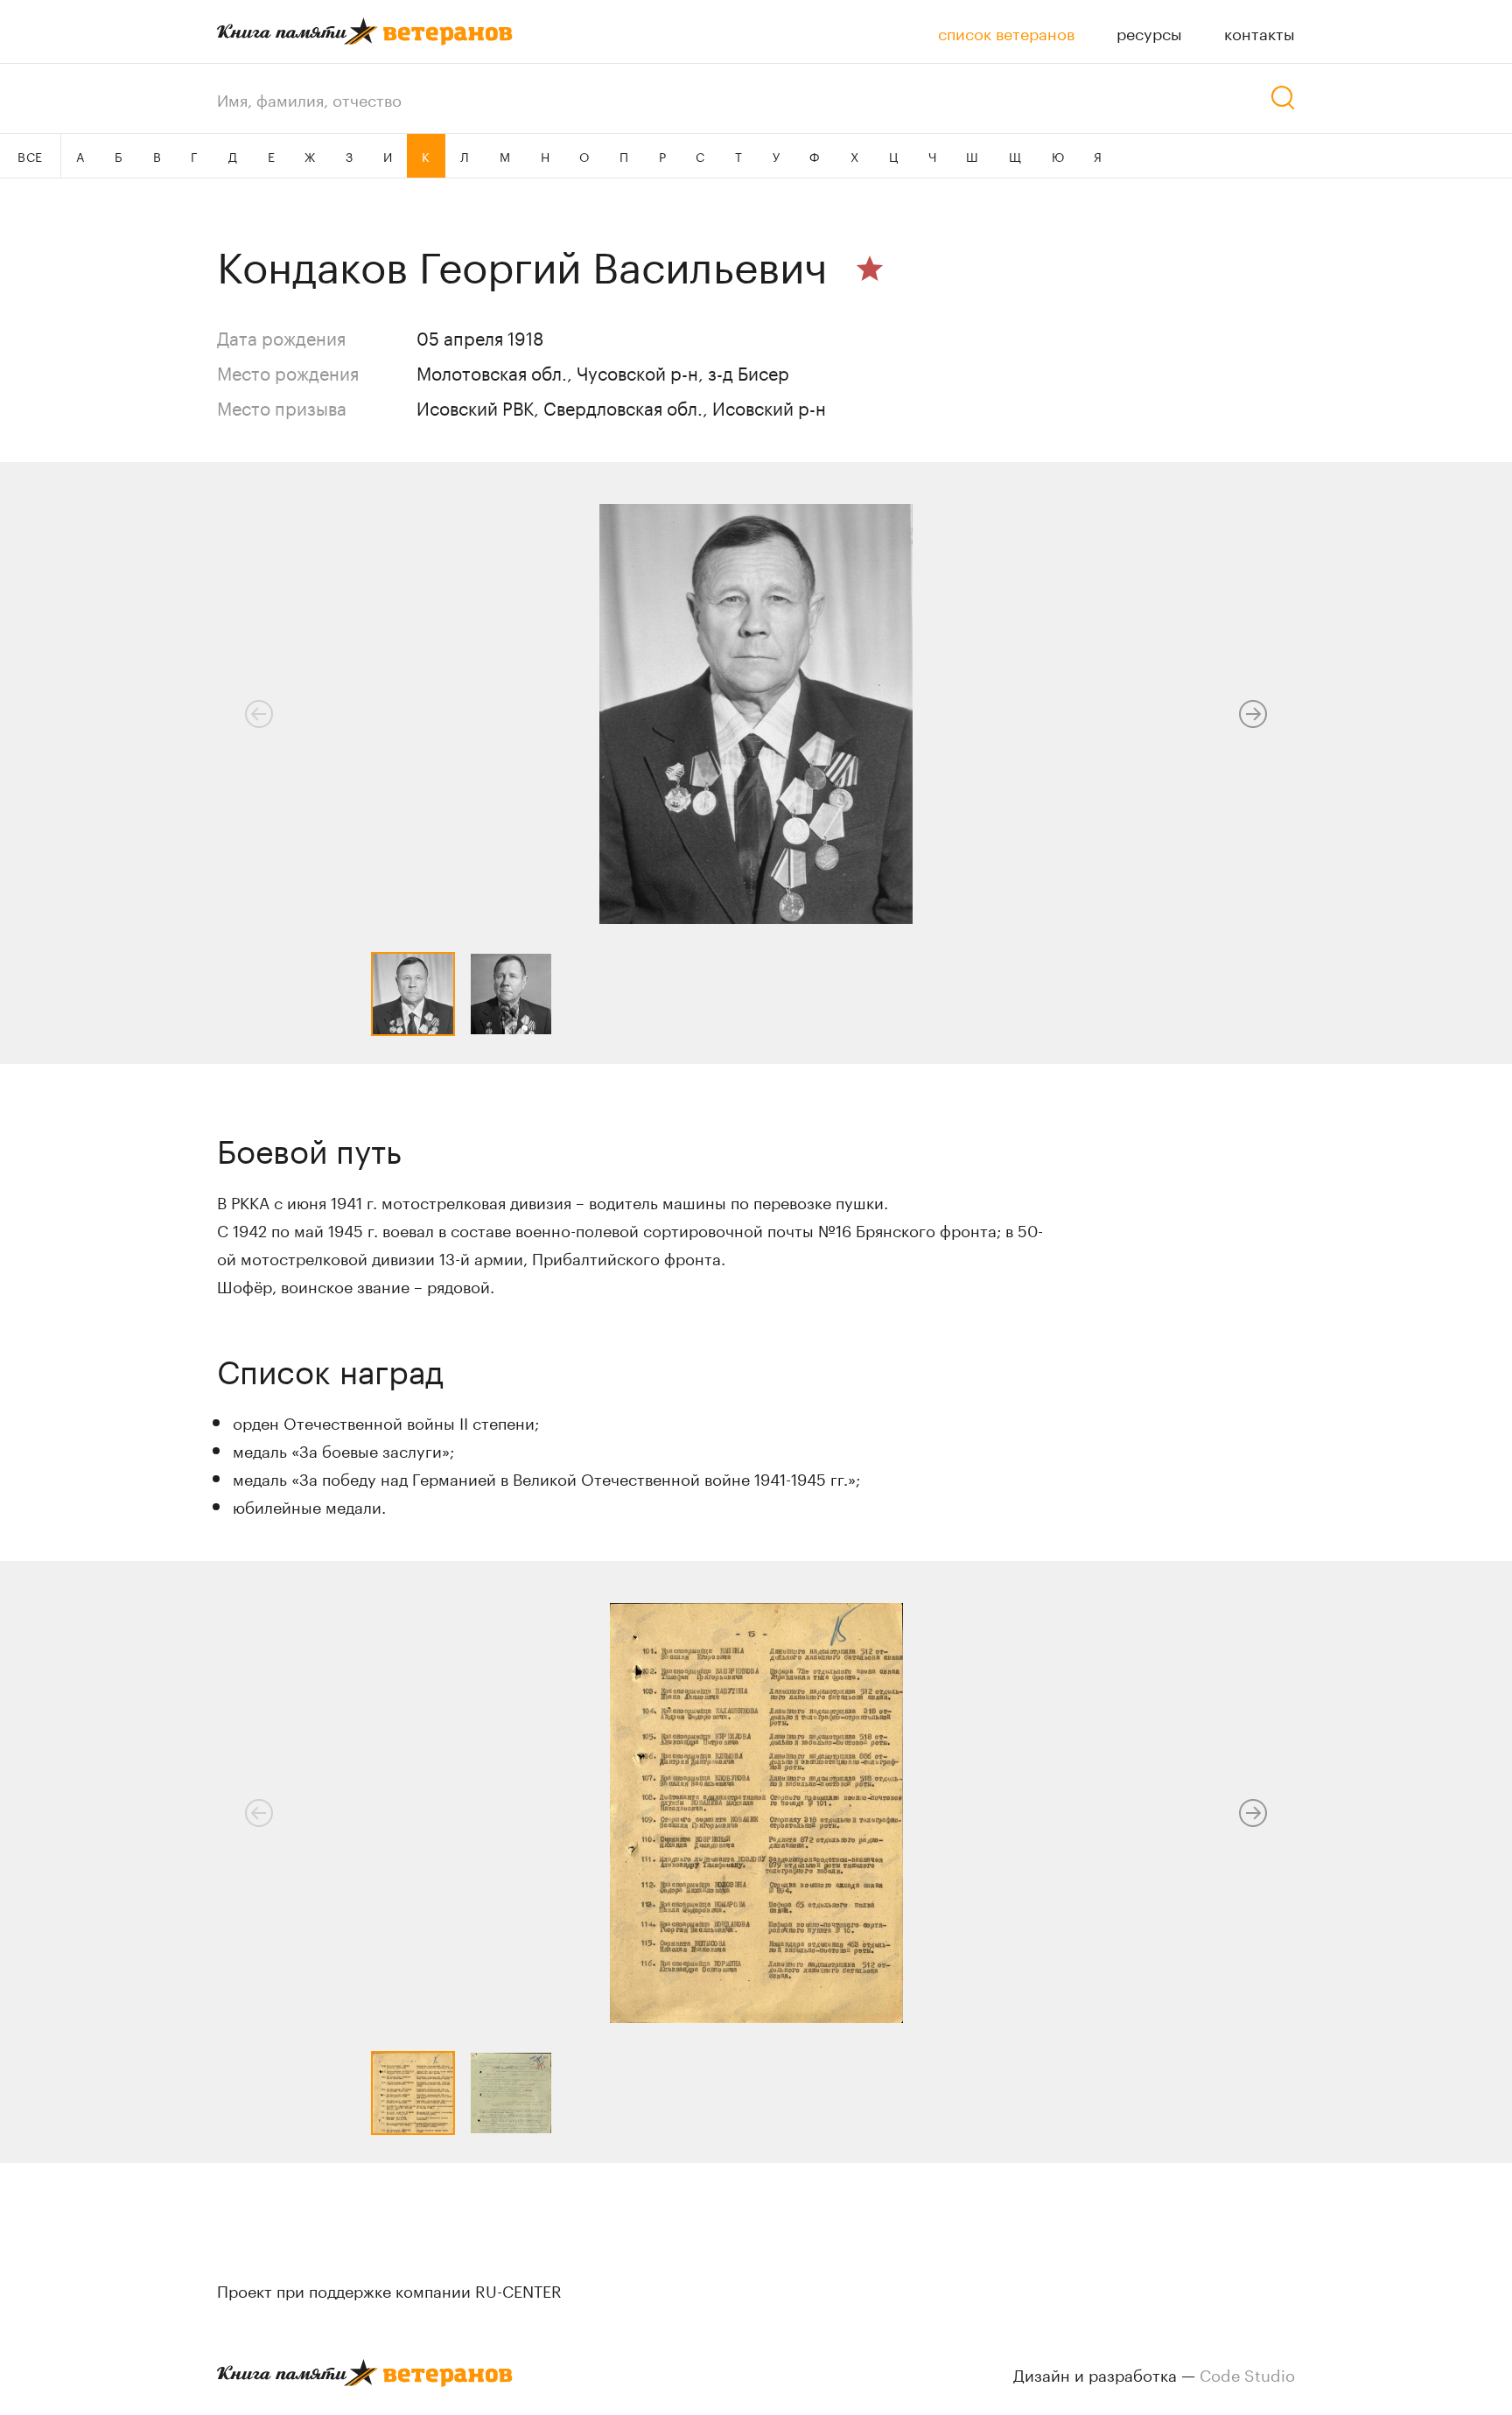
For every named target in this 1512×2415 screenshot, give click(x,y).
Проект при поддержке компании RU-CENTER (389, 2289)
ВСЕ (30, 156)
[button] (1253, 714)
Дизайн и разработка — (1154, 2373)
